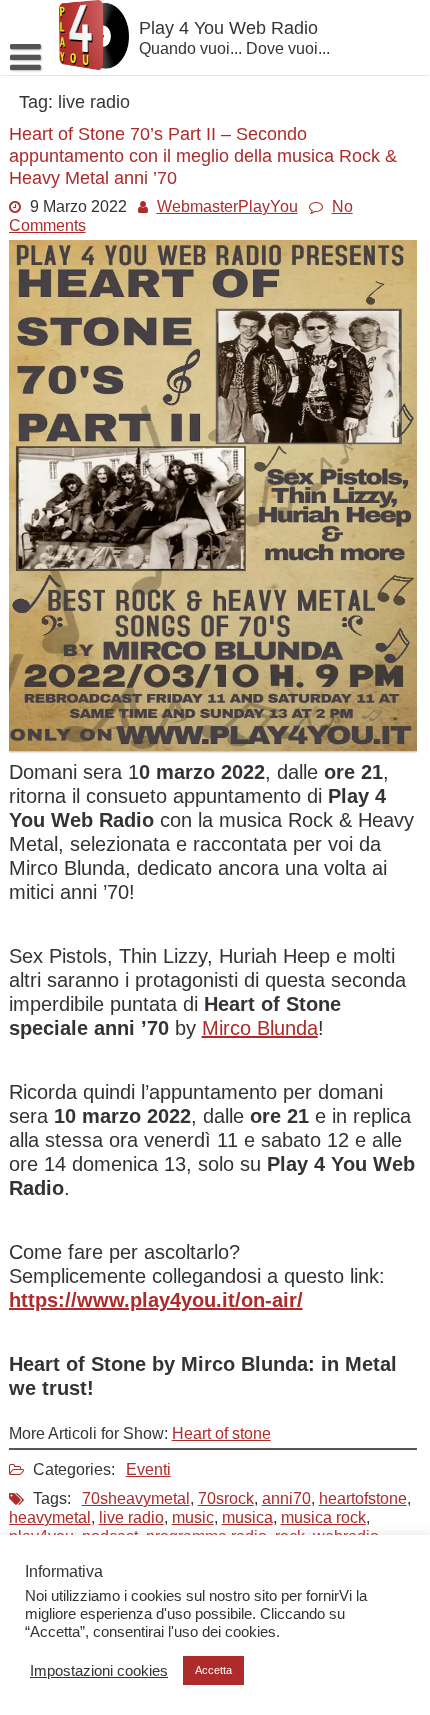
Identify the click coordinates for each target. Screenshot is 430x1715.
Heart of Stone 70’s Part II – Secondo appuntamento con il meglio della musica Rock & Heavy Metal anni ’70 (203, 156)
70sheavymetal (136, 1498)
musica (247, 1517)
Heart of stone (221, 1433)
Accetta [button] (213, 1670)
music (193, 1517)
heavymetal (50, 1517)
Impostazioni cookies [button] (99, 1671)
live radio (131, 1517)
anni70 (286, 1498)
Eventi (148, 1469)
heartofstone (363, 1498)
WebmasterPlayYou (227, 206)
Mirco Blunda (260, 1028)
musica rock (323, 1517)
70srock (226, 1498)
